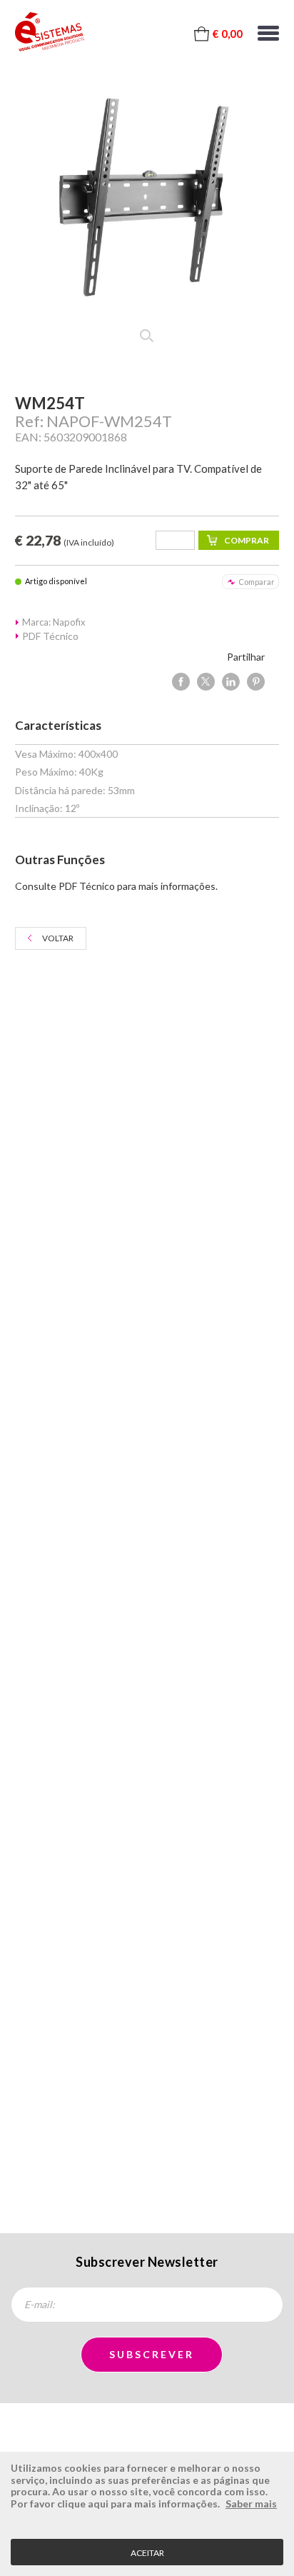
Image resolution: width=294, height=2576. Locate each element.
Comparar (257, 582)
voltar (58, 938)
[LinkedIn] (231, 682)
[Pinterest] (256, 682)
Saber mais (251, 2504)
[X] (206, 682)
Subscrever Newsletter (147, 2262)
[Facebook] (181, 682)
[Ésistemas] (50, 32)
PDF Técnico (50, 636)
